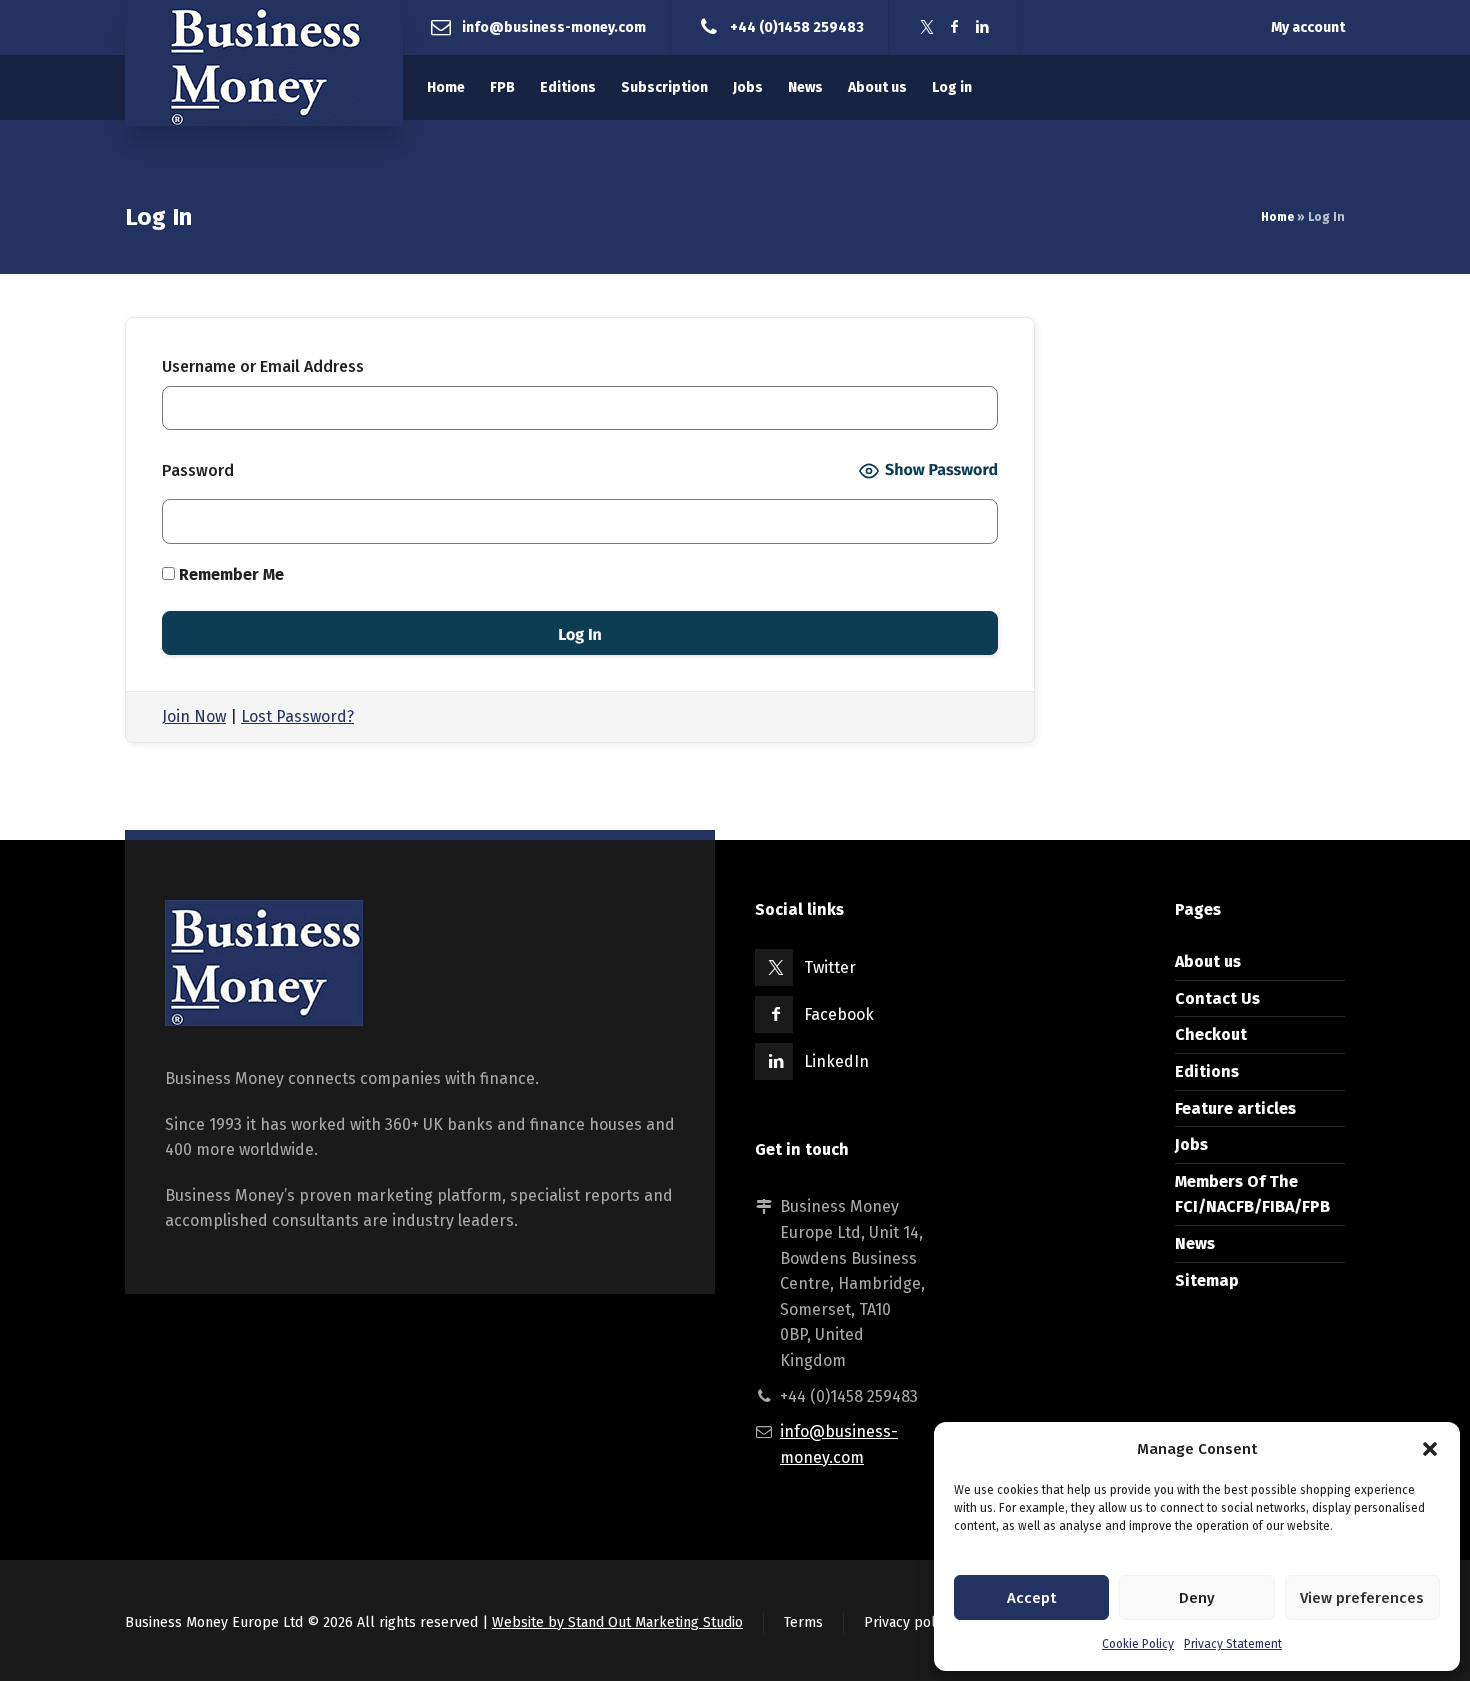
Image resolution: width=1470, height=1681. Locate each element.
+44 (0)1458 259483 (797, 26)
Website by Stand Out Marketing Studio (617, 1622)
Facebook (839, 1014)
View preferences (1362, 1598)
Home (1277, 217)
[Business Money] (264, 63)
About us (1208, 961)
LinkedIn (836, 1061)
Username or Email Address (263, 366)
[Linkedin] (983, 27)
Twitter (830, 967)
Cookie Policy (1138, 1644)
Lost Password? (297, 716)
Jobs (1191, 1144)
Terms (803, 1622)
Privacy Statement (1233, 1644)
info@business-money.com (554, 26)
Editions (1207, 1071)
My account (1308, 27)
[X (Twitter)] (927, 27)
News (1195, 1243)
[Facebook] (955, 27)
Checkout (1211, 1034)
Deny (1197, 1598)
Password (198, 470)
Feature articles (1235, 1108)
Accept (1031, 1598)
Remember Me (229, 574)
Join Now (194, 716)
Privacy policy (908, 1622)
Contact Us (1217, 998)
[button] (1430, 1449)
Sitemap (1207, 1280)
